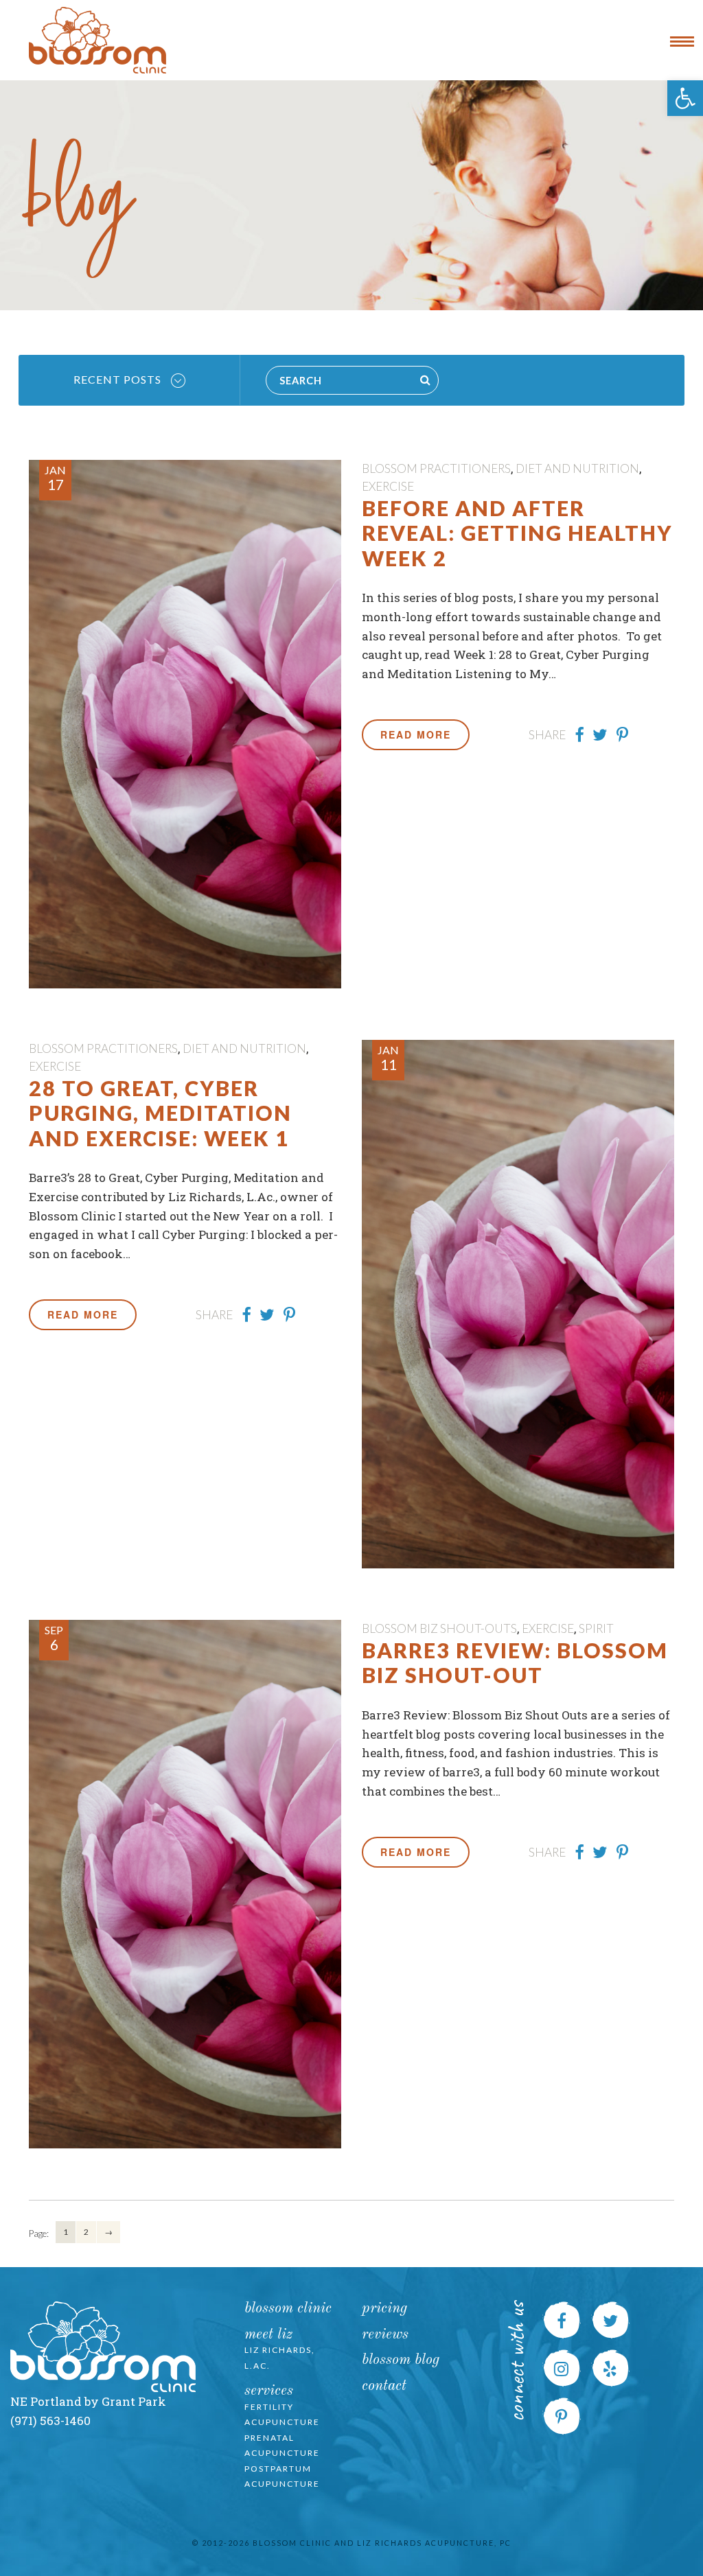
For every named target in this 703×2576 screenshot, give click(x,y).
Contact (384, 2386)
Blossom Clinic (288, 2309)
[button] (685, 98)
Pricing (384, 2309)
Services (269, 2391)
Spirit (596, 1628)
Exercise (388, 486)
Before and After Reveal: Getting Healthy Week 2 (517, 533)
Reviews (385, 2335)
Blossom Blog (401, 2360)
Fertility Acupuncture (282, 2415)
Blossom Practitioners (436, 468)
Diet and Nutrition (577, 468)
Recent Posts (119, 379)
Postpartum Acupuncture (282, 2476)
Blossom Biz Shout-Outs (439, 1628)
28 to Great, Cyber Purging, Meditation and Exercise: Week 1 (160, 1113)
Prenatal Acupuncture (282, 2446)
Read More (416, 734)
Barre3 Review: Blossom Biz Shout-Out (515, 1662)
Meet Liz (268, 2335)
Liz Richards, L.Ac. (280, 2358)
